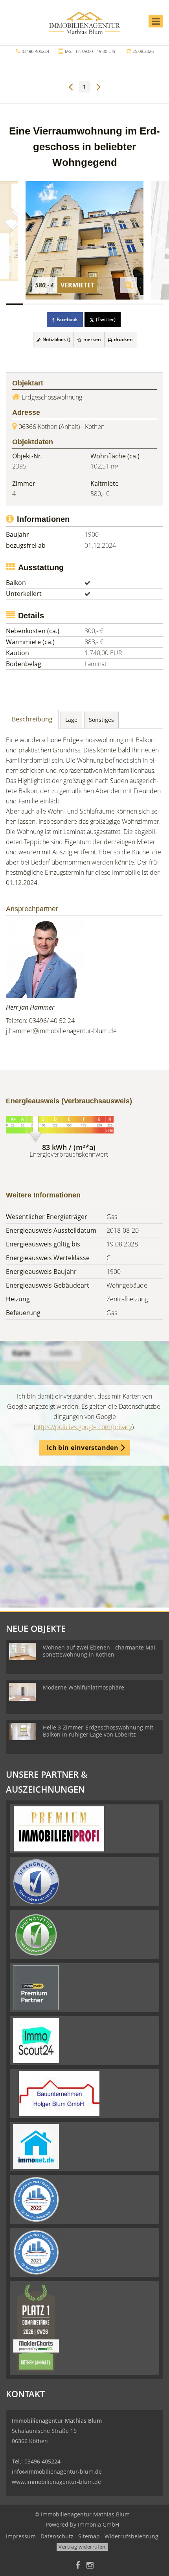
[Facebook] (78, 2566)
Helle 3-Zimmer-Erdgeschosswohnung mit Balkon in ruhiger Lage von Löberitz (98, 1731)
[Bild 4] (67, 304)
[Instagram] (90, 2566)
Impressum (21, 2536)
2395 (19, 466)
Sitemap (89, 2536)
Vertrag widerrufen (82, 2547)
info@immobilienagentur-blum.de (57, 2472)
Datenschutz (57, 2536)
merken (92, 339)
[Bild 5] (84, 304)
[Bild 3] (50, 304)
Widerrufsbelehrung (131, 2536)
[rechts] (98, 86)
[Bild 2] (32, 304)
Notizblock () (56, 339)
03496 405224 (42, 2461)
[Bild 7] (119, 304)
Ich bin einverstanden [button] (83, 1448)
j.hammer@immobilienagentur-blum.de (61, 1031)
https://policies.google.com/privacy (84, 1427)
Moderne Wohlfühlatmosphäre (84, 1687)
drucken (123, 339)
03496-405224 (35, 51)
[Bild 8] (137, 304)
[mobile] (156, 21)
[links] (71, 86)
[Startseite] (84, 22)
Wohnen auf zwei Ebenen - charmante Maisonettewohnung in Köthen (100, 1651)
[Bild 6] (102, 304)
